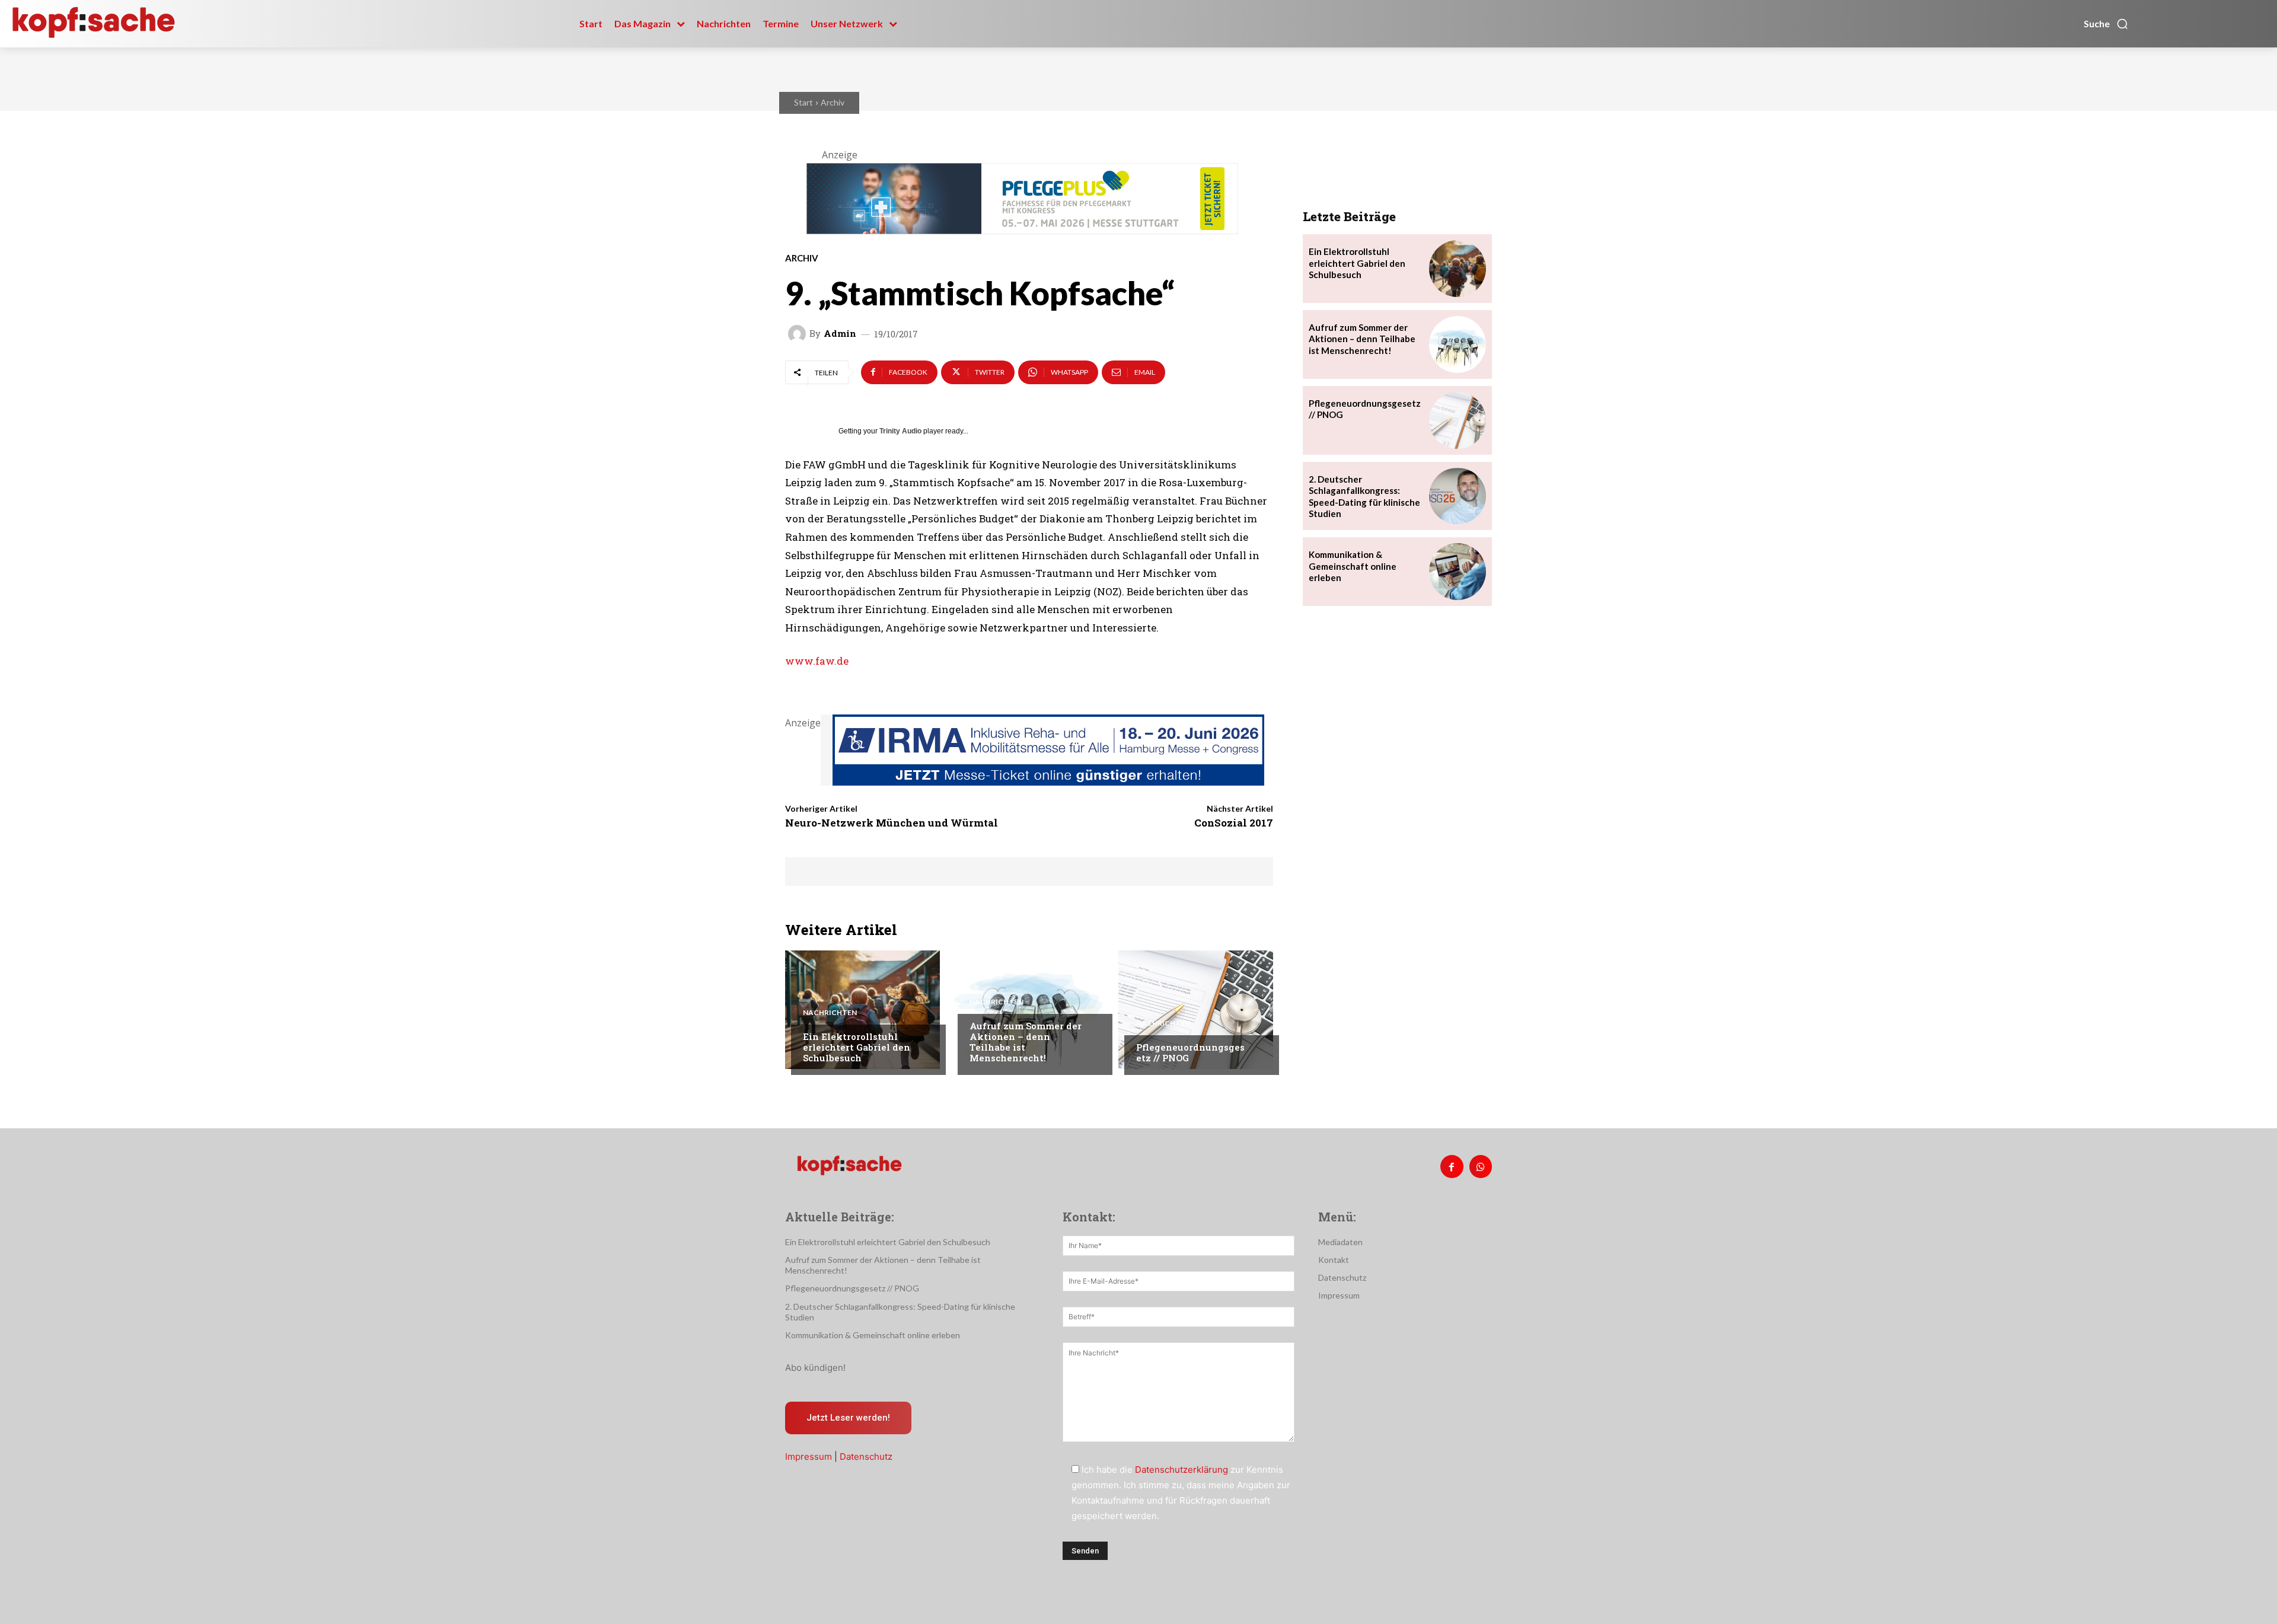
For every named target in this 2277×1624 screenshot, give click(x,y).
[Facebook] (1452, 1166)
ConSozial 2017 (1234, 823)
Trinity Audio (900, 431)
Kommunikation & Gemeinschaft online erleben (1353, 566)
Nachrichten (830, 1013)
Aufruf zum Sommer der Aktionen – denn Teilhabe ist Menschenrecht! (1026, 1042)
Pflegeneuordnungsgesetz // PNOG (1190, 1052)
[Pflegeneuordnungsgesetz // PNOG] (1196, 1010)
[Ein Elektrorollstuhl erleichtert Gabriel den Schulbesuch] (862, 1010)
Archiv (833, 102)
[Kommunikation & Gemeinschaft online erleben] (1458, 572)
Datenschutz (866, 1457)
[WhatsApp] (1481, 1166)
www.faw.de (817, 661)
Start (803, 102)
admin (840, 334)
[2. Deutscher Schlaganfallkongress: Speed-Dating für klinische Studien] (1458, 496)
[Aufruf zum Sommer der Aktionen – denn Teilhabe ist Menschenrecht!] (1029, 1010)
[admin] (799, 334)
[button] (2106, 24)
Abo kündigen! (815, 1368)
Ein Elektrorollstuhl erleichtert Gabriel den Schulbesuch (857, 1047)
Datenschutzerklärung (1181, 1470)
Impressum (809, 1457)
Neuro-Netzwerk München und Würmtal (892, 823)
